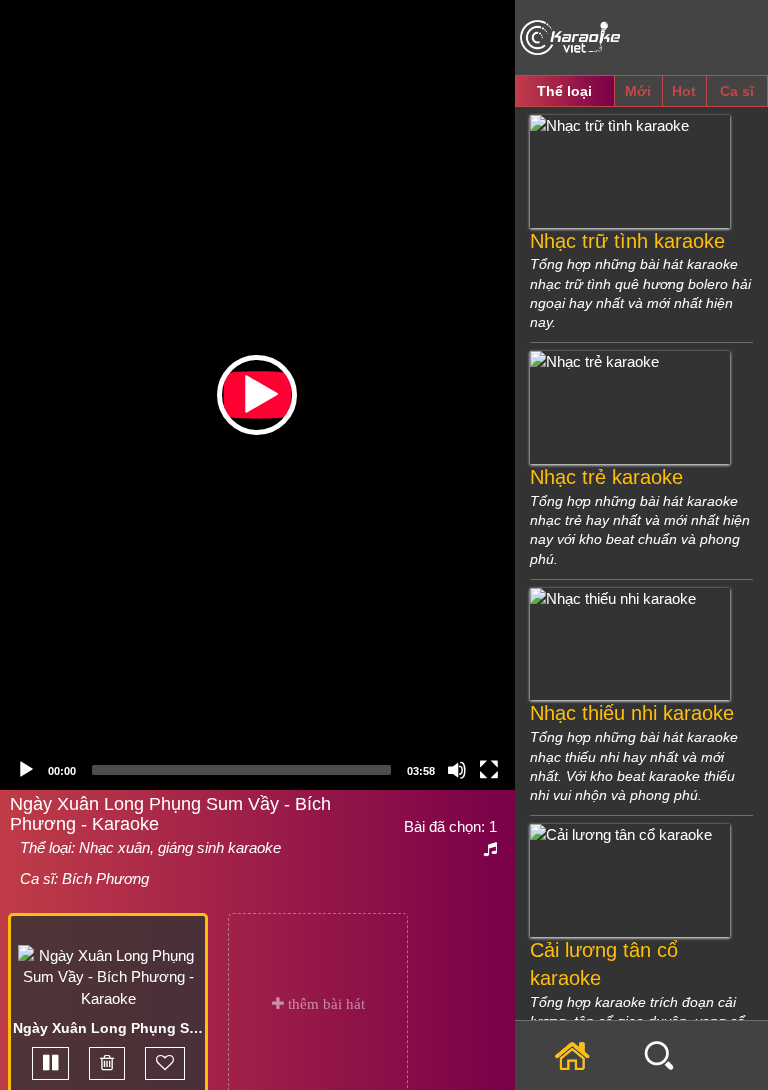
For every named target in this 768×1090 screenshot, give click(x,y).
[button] (257, 395)
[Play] (26, 770)
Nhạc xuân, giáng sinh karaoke (180, 847)
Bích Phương (105, 878)
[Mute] (457, 770)
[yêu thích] (165, 1063)
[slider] (241, 770)
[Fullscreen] (489, 770)
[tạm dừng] (50, 1063)
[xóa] (107, 1063)
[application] (257, 395)
